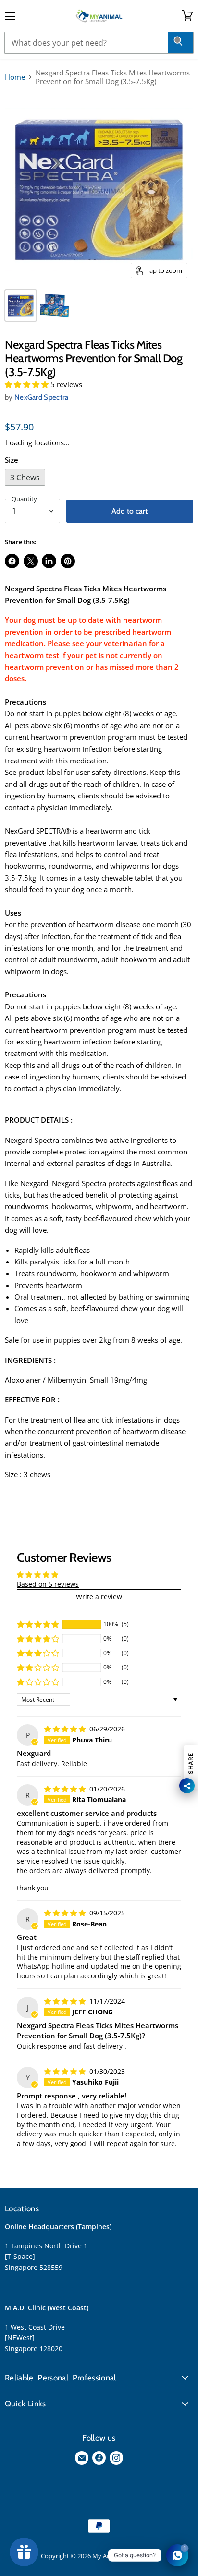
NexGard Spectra (42, 397)
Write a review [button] (99, 1597)
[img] (66, 1729)
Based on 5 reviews (48, 1584)
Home (15, 77)
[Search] (181, 43)
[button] (28, 384)
